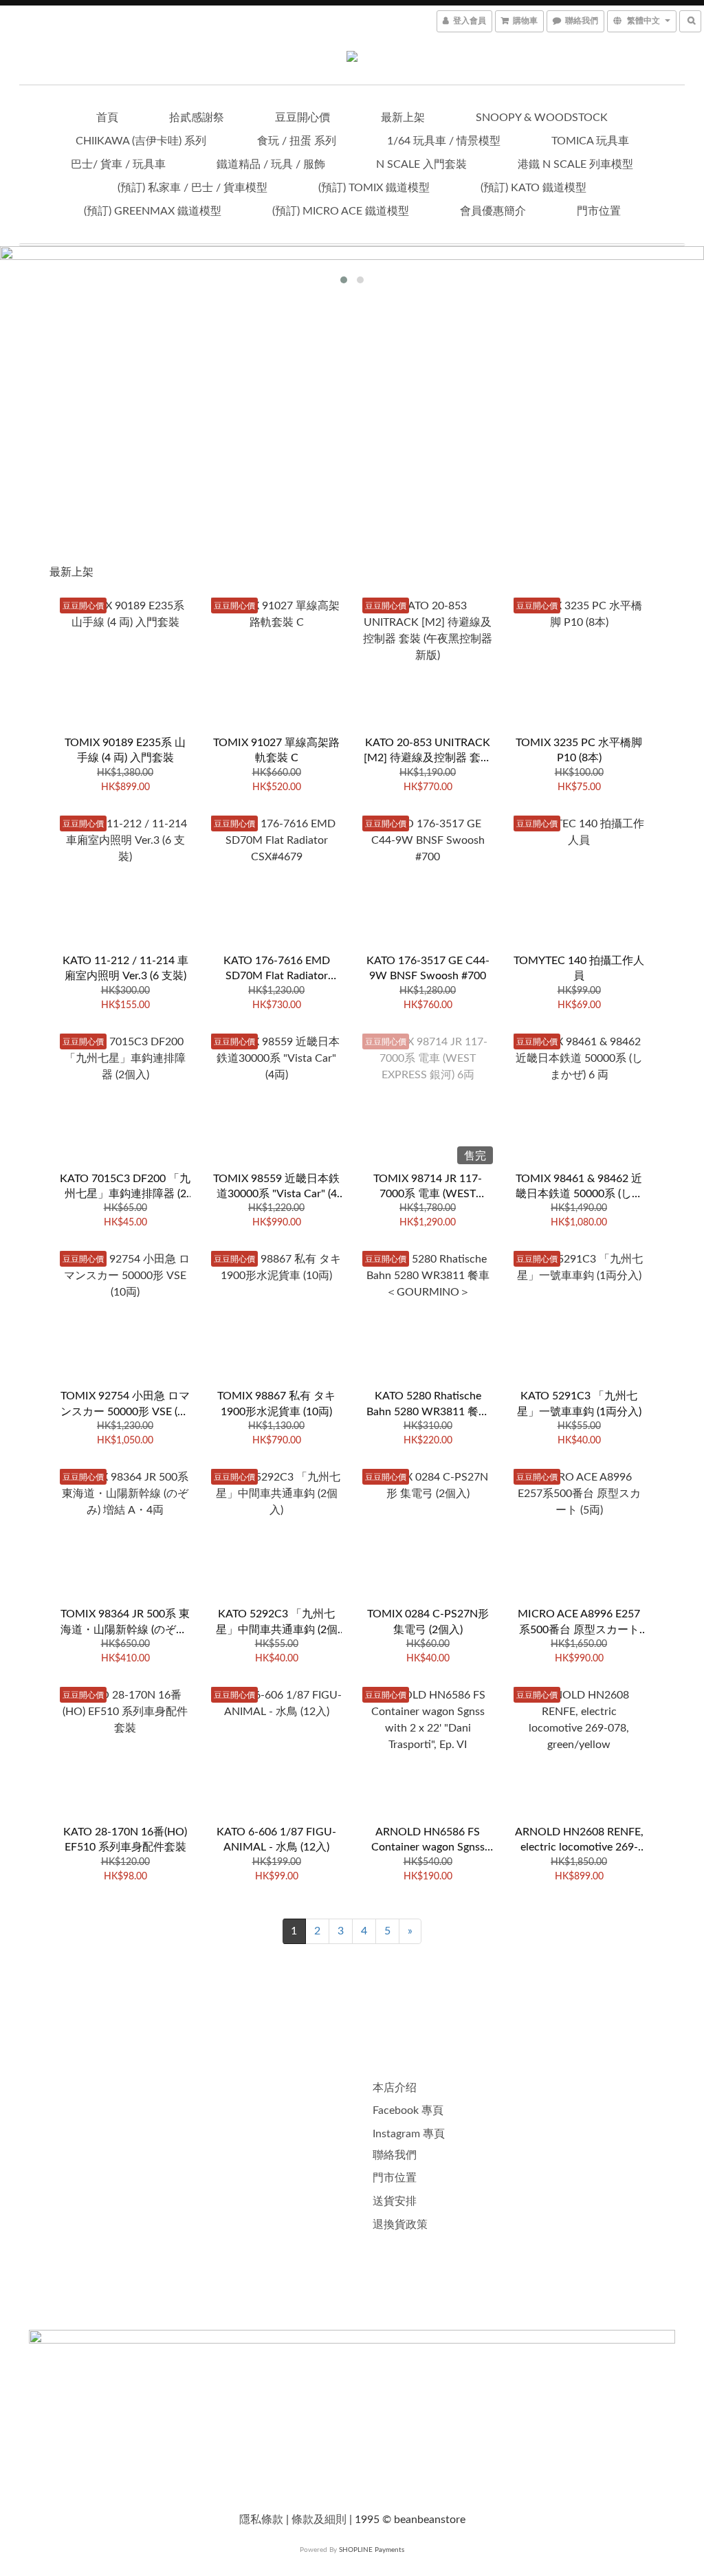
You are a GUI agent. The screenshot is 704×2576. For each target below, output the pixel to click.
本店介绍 (395, 2088)
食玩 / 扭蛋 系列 (297, 141)
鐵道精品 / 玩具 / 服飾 (271, 164)
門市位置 (599, 211)
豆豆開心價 (302, 118)
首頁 (107, 118)
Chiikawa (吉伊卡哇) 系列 (141, 141)
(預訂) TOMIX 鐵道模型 (374, 188)
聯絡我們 (395, 2155)
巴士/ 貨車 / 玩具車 (118, 164)
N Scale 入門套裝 (421, 164)
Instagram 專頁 (409, 2134)
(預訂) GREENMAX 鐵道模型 (153, 211)
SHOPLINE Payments (372, 2550)
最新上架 (403, 118)
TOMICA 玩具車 (590, 141)
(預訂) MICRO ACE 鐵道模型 (341, 211)
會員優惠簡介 (493, 211)
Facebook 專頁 (408, 2110)
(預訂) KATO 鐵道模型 (533, 188)
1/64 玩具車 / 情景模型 (444, 141)
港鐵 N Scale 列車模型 (575, 164)
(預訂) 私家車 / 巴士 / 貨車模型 (192, 188)
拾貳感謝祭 (197, 118)
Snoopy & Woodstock (542, 118)
